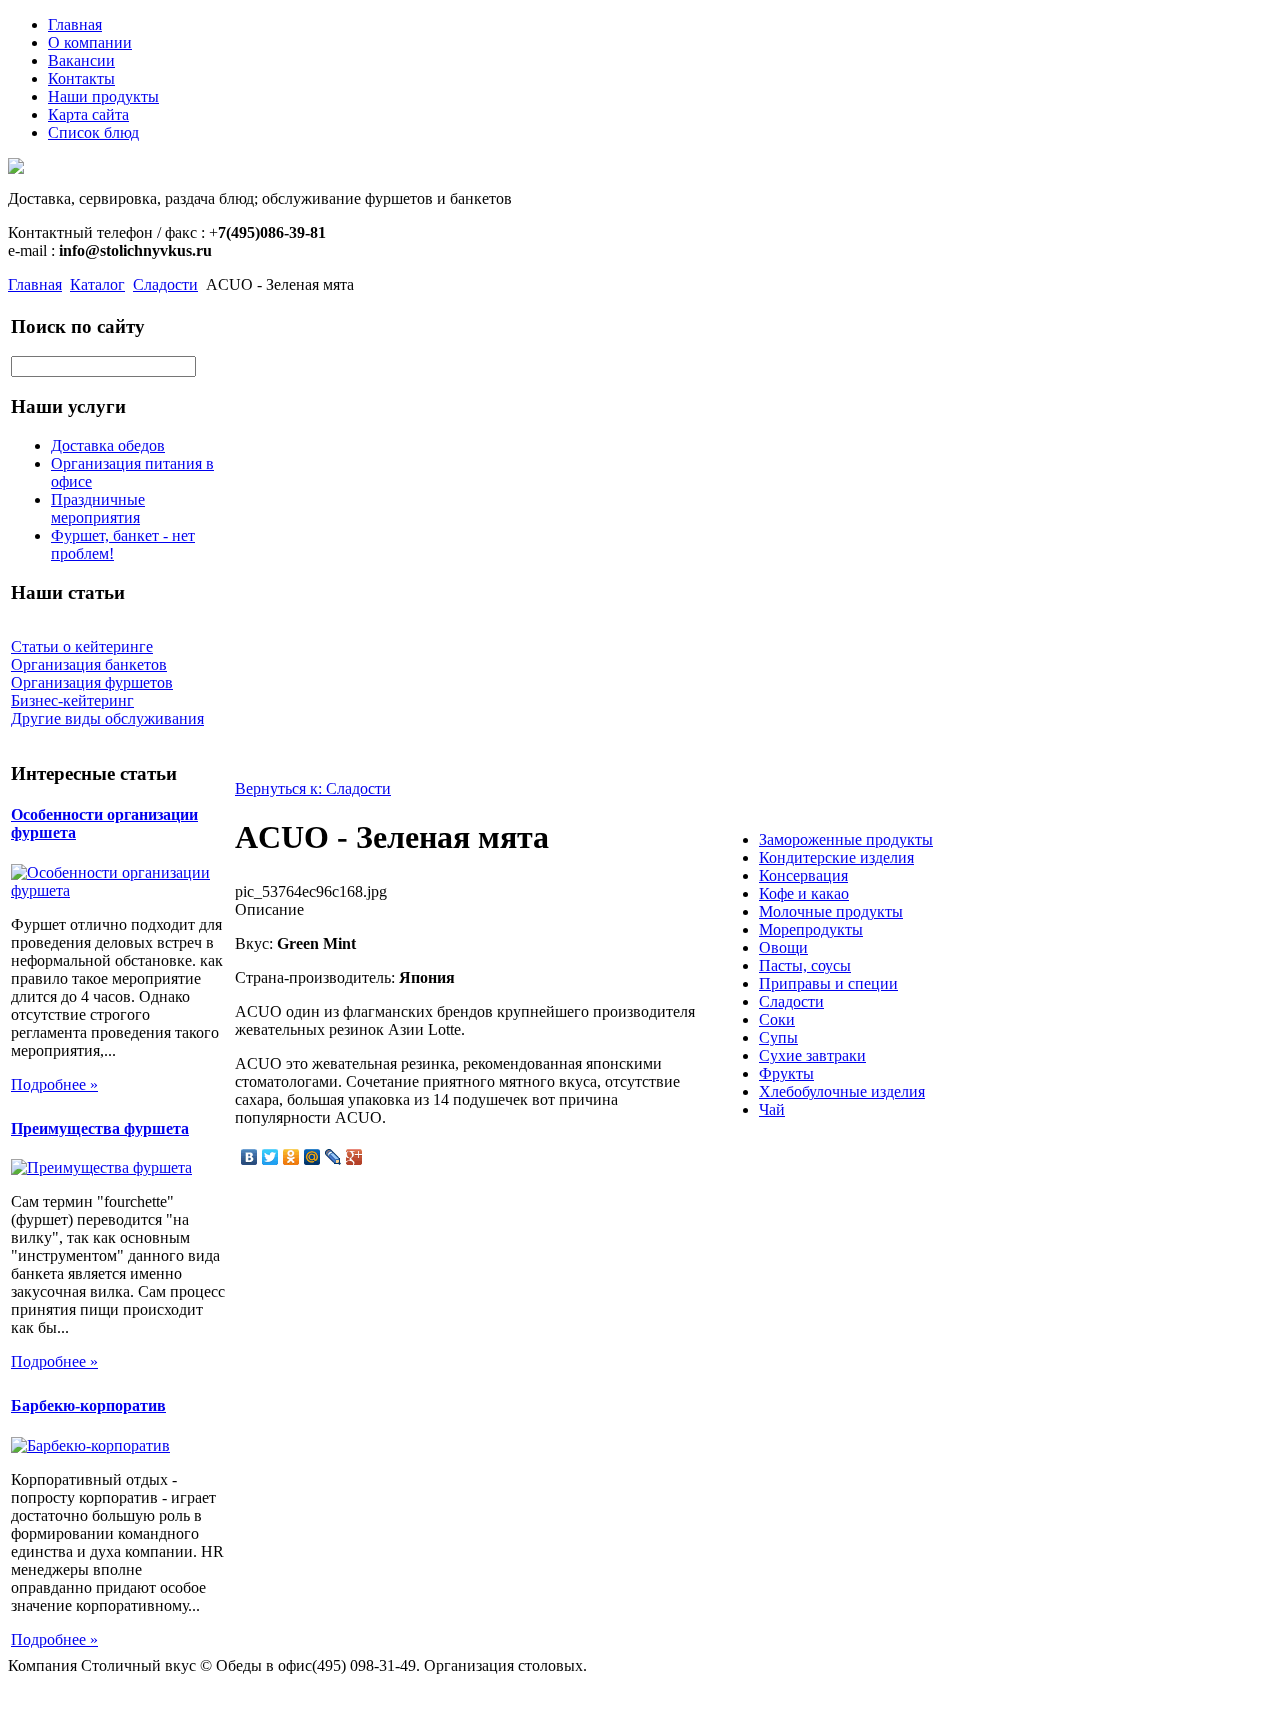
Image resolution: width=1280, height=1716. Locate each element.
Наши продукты (103, 96)
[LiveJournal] (333, 1157)
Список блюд (93, 132)
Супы (778, 1037)
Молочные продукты (831, 911)
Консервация (803, 875)
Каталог (97, 284)
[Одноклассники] (291, 1157)
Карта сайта (88, 114)
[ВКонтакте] (249, 1157)
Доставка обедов (108, 445)
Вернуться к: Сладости (313, 788)
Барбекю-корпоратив (88, 1405)
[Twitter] (270, 1157)
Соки (777, 1019)
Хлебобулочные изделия (842, 1091)
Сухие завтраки (812, 1055)
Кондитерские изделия (836, 857)
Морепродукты (811, 929)
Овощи (783, 947)
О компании (90, 42)
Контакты (81, 78)
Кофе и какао (804, 893)
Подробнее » (54, 1084)
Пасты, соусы (805, 965)
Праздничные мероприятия (98, 508)
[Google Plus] (354, 1157)
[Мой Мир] (312, 1157)
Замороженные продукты (846, 839)
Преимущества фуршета (100, 1128)
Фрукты (786, 1073)
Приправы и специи (828, 983)
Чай (772, 1109)
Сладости (165, 284)
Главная (75, 24)
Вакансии (81, 60)
